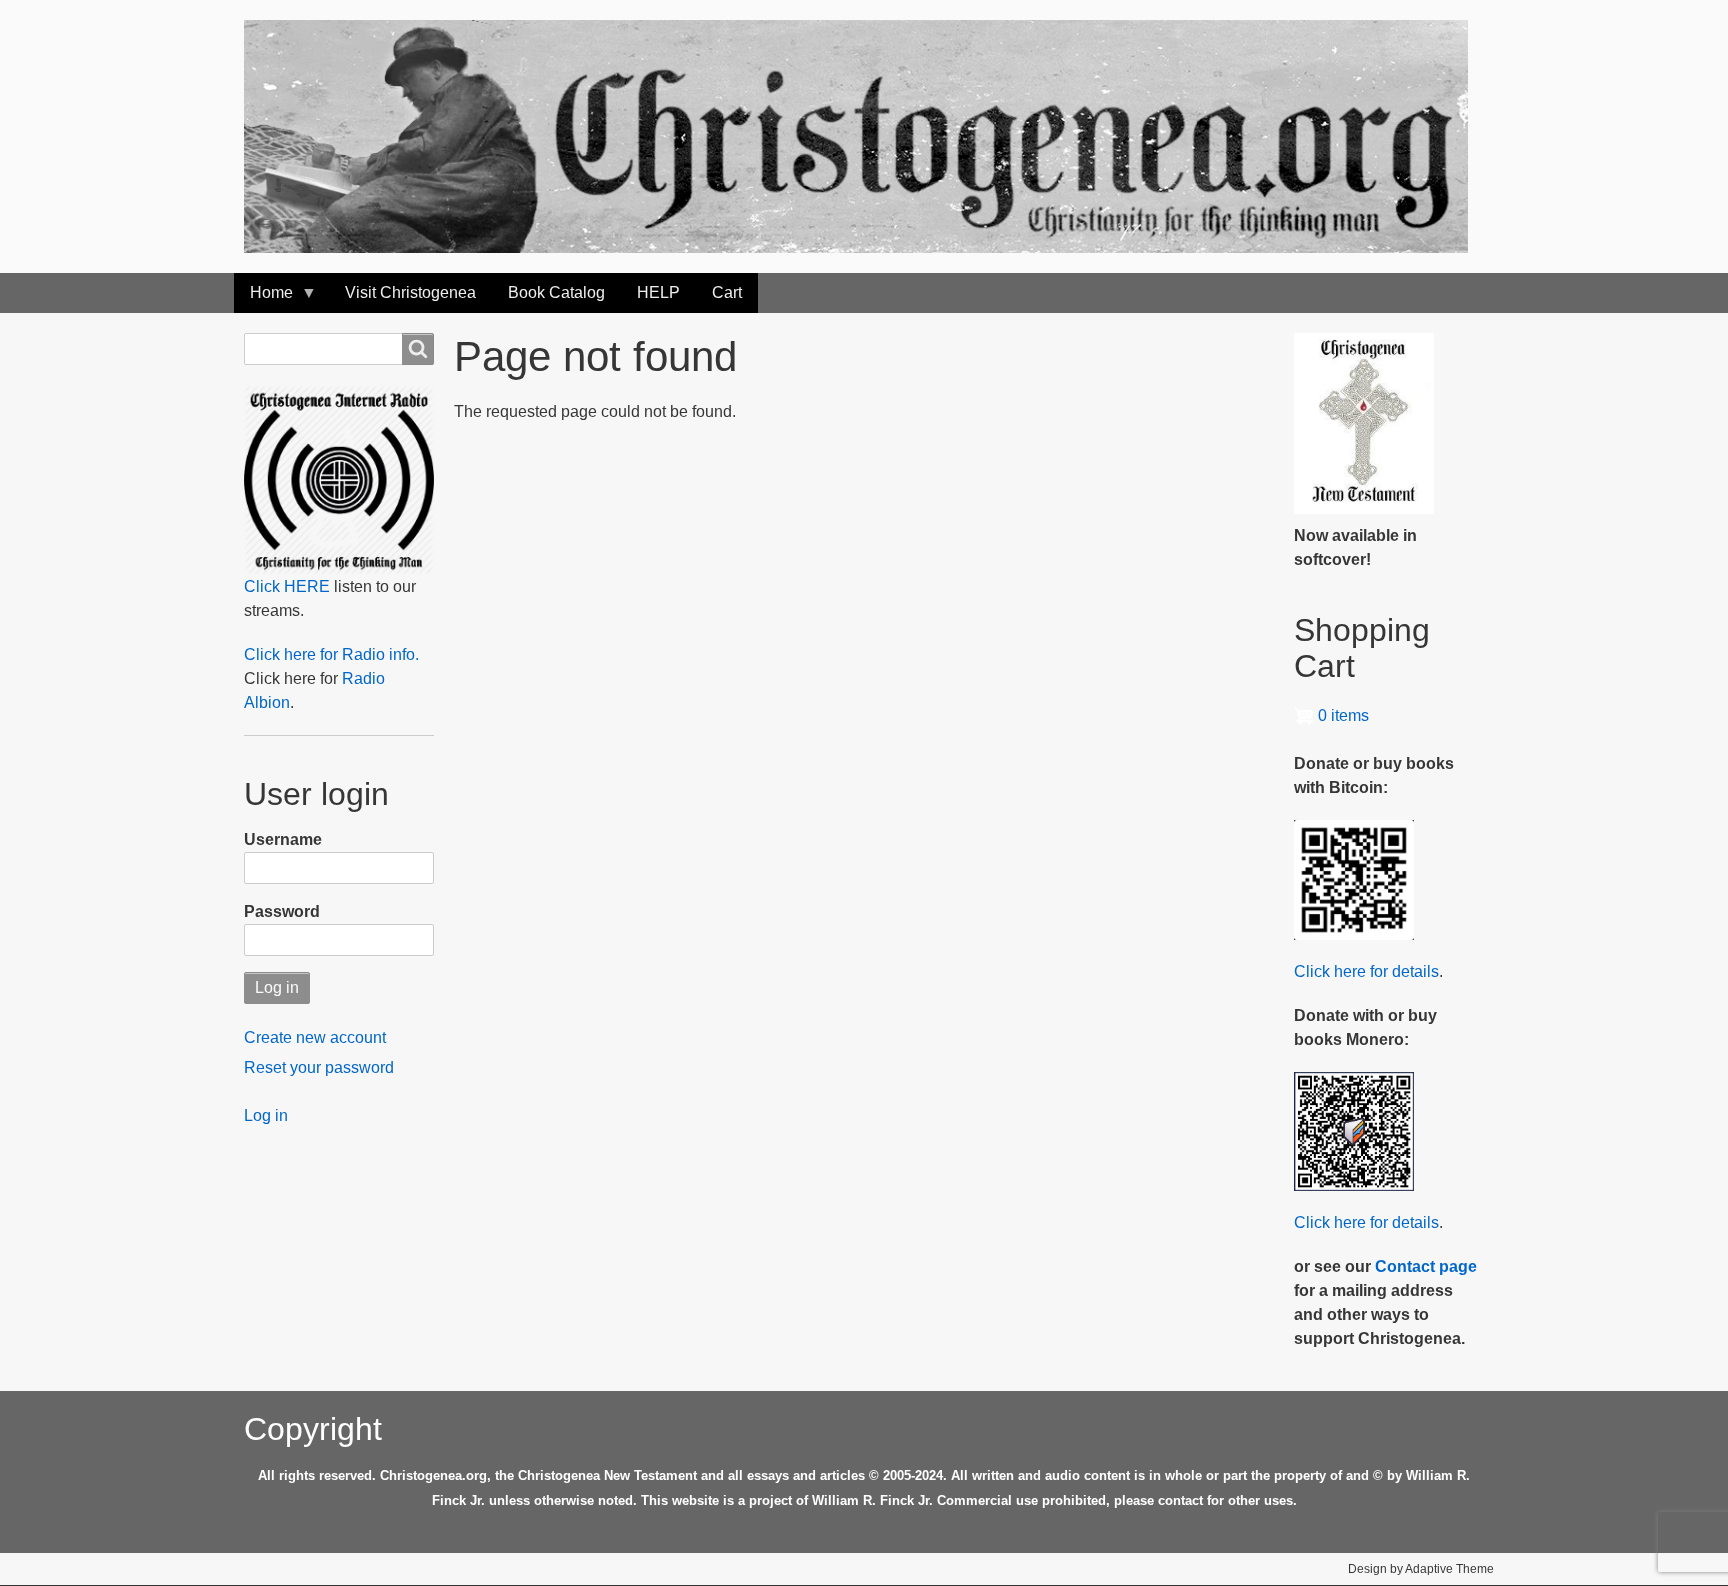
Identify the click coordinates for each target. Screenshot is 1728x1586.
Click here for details (1366, 971)
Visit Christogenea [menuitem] (410, 292)
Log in (266, 1115)
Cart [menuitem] (727, 292)
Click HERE (287, 586)
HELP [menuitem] (658, 292)
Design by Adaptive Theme (1421, 1569)
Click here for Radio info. (331, 654)
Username (283, 839)
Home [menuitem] (263, 298)
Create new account (315, 1037)
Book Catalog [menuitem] (556, 292)
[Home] (864, 136)
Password (282, 911)
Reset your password (319, 1067)
